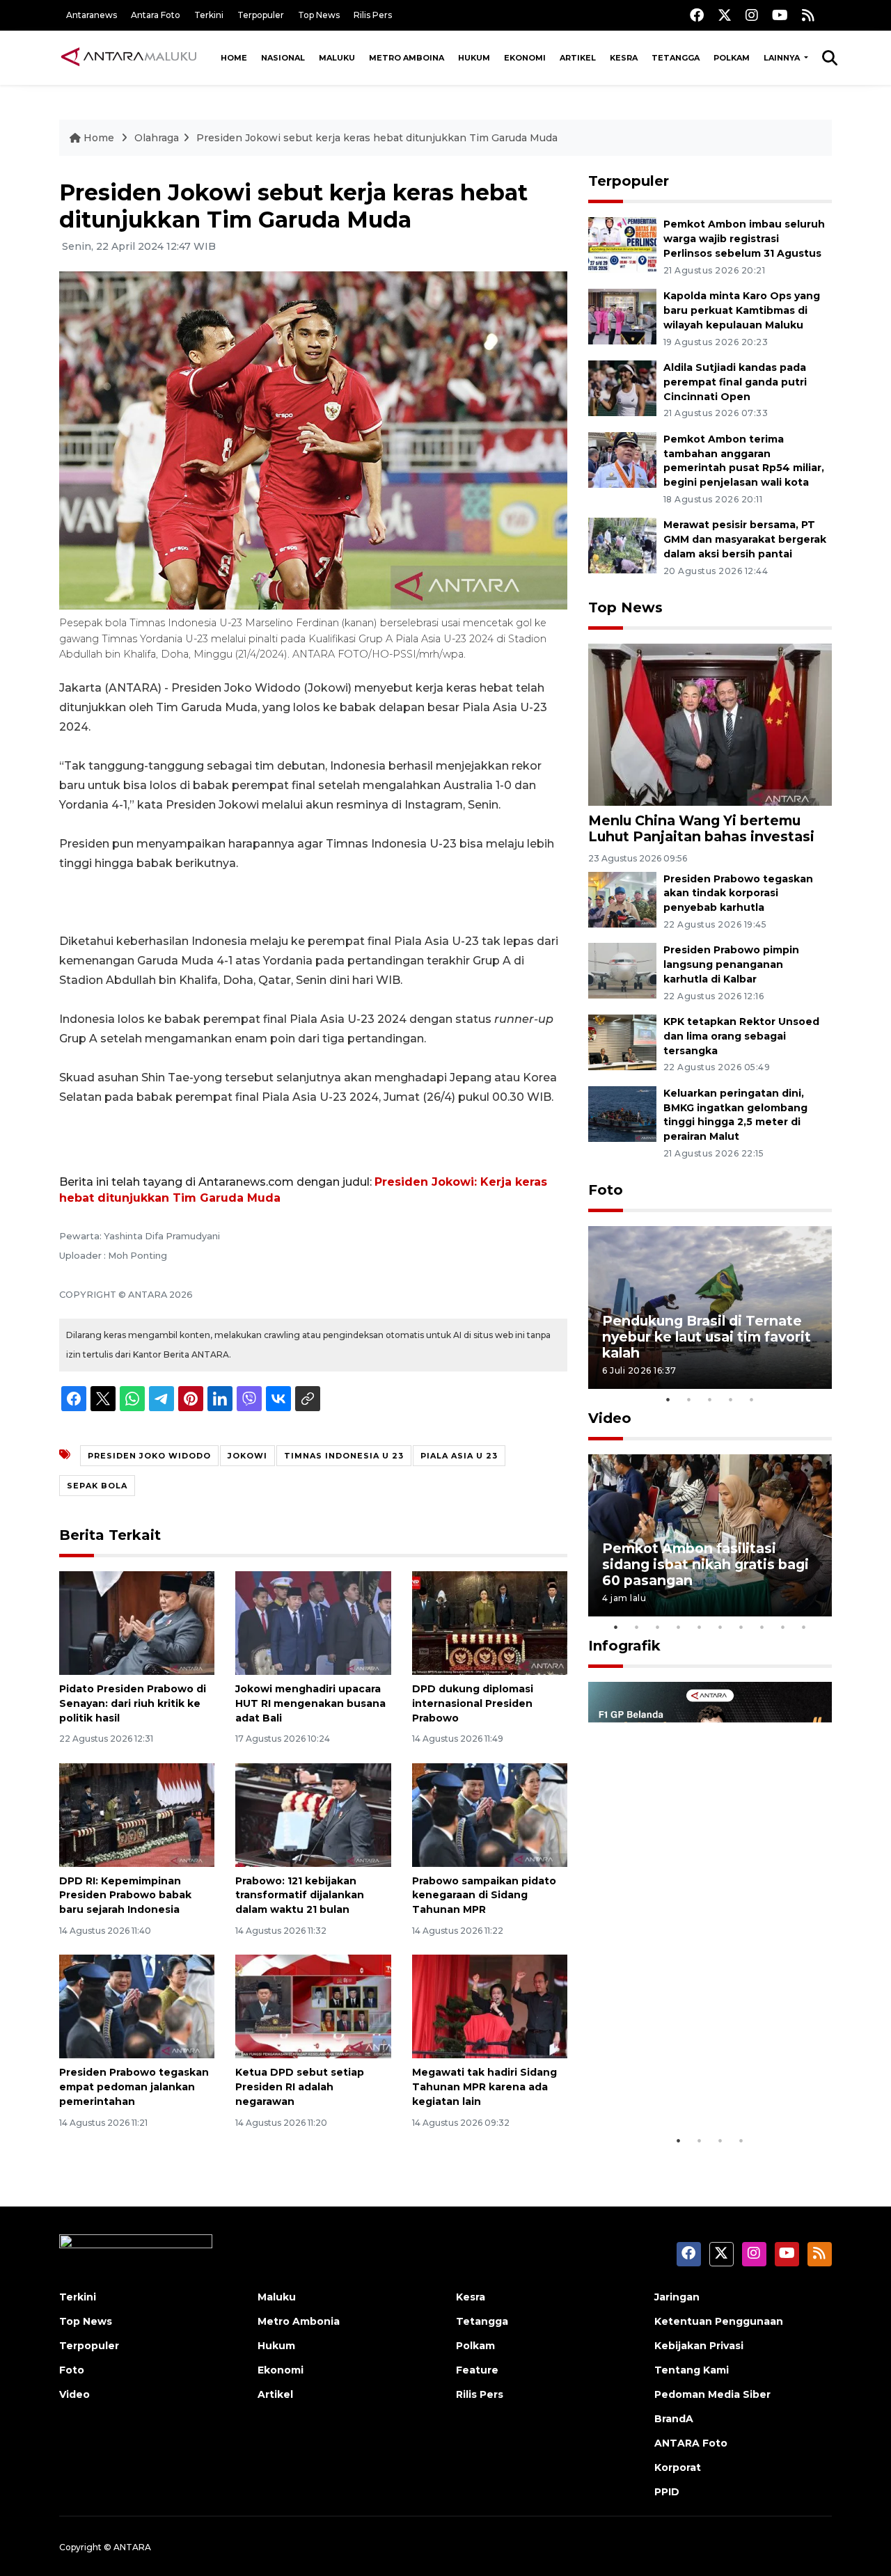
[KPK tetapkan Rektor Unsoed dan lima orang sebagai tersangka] (622, 1041)
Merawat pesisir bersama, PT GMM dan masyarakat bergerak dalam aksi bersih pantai (745, 539)
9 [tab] (783, 1627)
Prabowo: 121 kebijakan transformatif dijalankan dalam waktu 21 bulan (300, 1895)
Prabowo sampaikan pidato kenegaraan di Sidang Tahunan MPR (484, 1895)
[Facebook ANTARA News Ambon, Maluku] (697, 15)
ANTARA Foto (691, 2443)
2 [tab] (689, 1399)
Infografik (624, 1646)
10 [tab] (804, 1627)
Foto (606, 1190)
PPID (667, 2492)
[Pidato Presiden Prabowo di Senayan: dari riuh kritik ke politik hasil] (137, 1622)
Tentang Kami (692, 2370)
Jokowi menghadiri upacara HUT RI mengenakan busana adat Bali (310, 1703)
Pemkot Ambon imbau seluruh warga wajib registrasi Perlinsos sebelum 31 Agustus (744, 239)
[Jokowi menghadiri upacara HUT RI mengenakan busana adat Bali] (313, 1622)
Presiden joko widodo (149, 1456)
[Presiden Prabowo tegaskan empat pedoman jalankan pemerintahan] (137, 2006)
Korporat (678, 2467)
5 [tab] (752, 1399)
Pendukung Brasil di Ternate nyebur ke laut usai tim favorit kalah (707, 1337)
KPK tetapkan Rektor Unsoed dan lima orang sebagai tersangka (741, 1036)
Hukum (474, 58)
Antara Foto (156, 15)
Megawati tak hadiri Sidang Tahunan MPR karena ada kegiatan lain (484, 2087)
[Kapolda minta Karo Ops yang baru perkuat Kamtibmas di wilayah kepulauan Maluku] (622, 316)
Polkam (732, 58)
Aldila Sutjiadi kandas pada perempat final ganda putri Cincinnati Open (735, 382)
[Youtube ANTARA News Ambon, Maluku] (780, 15)
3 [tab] (710, 1399)
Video (610, 1418)
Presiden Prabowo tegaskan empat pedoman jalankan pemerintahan (134, 2087)
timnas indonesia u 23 (344, 1456)
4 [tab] (731, 1399)
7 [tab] (741, 1627)
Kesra (624, 58)
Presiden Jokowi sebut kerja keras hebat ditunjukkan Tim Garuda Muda (377, 138)
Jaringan (677, 2297)
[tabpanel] (710, 1307)
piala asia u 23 (459, 1456)
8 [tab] (762, 1627)
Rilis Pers (373, 15)
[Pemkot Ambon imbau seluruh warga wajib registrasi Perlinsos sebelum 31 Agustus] (622, 245)
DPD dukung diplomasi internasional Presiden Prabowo (473, 1703)
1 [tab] (668, 1399)
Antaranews (92, 15)
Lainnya (783, 58)
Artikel (578, 58)
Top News (319, 15)
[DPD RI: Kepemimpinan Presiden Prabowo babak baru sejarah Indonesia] (137, 1814)
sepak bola (97, 1486)
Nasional (283, 58)
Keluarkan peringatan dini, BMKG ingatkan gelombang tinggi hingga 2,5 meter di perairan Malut (735, 1115)
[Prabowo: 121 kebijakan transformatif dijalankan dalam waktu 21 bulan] (313, 1814)
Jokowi (247, 1456)
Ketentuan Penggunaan (719, 2321)
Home (234, 58)
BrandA (674, 2419)
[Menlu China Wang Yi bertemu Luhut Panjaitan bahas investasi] (710, 724)
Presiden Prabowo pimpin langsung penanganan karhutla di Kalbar (731, 964)
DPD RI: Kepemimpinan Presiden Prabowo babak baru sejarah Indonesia (125, 1895)
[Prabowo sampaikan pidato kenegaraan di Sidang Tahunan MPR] (490, 1814)
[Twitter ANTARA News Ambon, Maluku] (725, 15)
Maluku (337, 58)
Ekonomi (525, 58)
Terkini (209, 15)
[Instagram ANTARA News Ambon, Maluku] (752, 15)
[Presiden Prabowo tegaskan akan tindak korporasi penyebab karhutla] (622, 899)
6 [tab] (720, 1627)
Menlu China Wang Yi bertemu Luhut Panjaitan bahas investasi (701, 828)
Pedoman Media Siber (712, 2394)
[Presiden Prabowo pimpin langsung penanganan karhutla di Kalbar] (622, 970)
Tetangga (676, 58)
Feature (477, 2370)
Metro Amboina (407, 58)
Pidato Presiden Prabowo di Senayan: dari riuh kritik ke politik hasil (133, 1703)
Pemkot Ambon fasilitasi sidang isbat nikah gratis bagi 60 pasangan (705, 1564)
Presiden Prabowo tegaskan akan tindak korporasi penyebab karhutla (738, 893)
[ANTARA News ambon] (129, 57)
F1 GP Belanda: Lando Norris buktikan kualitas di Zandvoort (709, 2084)
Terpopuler (261, 15)
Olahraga (157, 138)
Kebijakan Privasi (699, 2346)
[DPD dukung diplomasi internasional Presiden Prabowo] (490, 1622)
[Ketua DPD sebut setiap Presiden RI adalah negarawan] (313, 2006)
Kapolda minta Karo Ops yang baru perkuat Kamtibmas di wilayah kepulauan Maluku (742, 310)
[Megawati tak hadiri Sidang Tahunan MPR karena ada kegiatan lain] (490, 2006)
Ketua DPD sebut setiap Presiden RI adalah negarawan (300, 2087)
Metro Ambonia (299, 2321)
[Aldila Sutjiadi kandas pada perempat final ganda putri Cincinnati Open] (622, 387)
